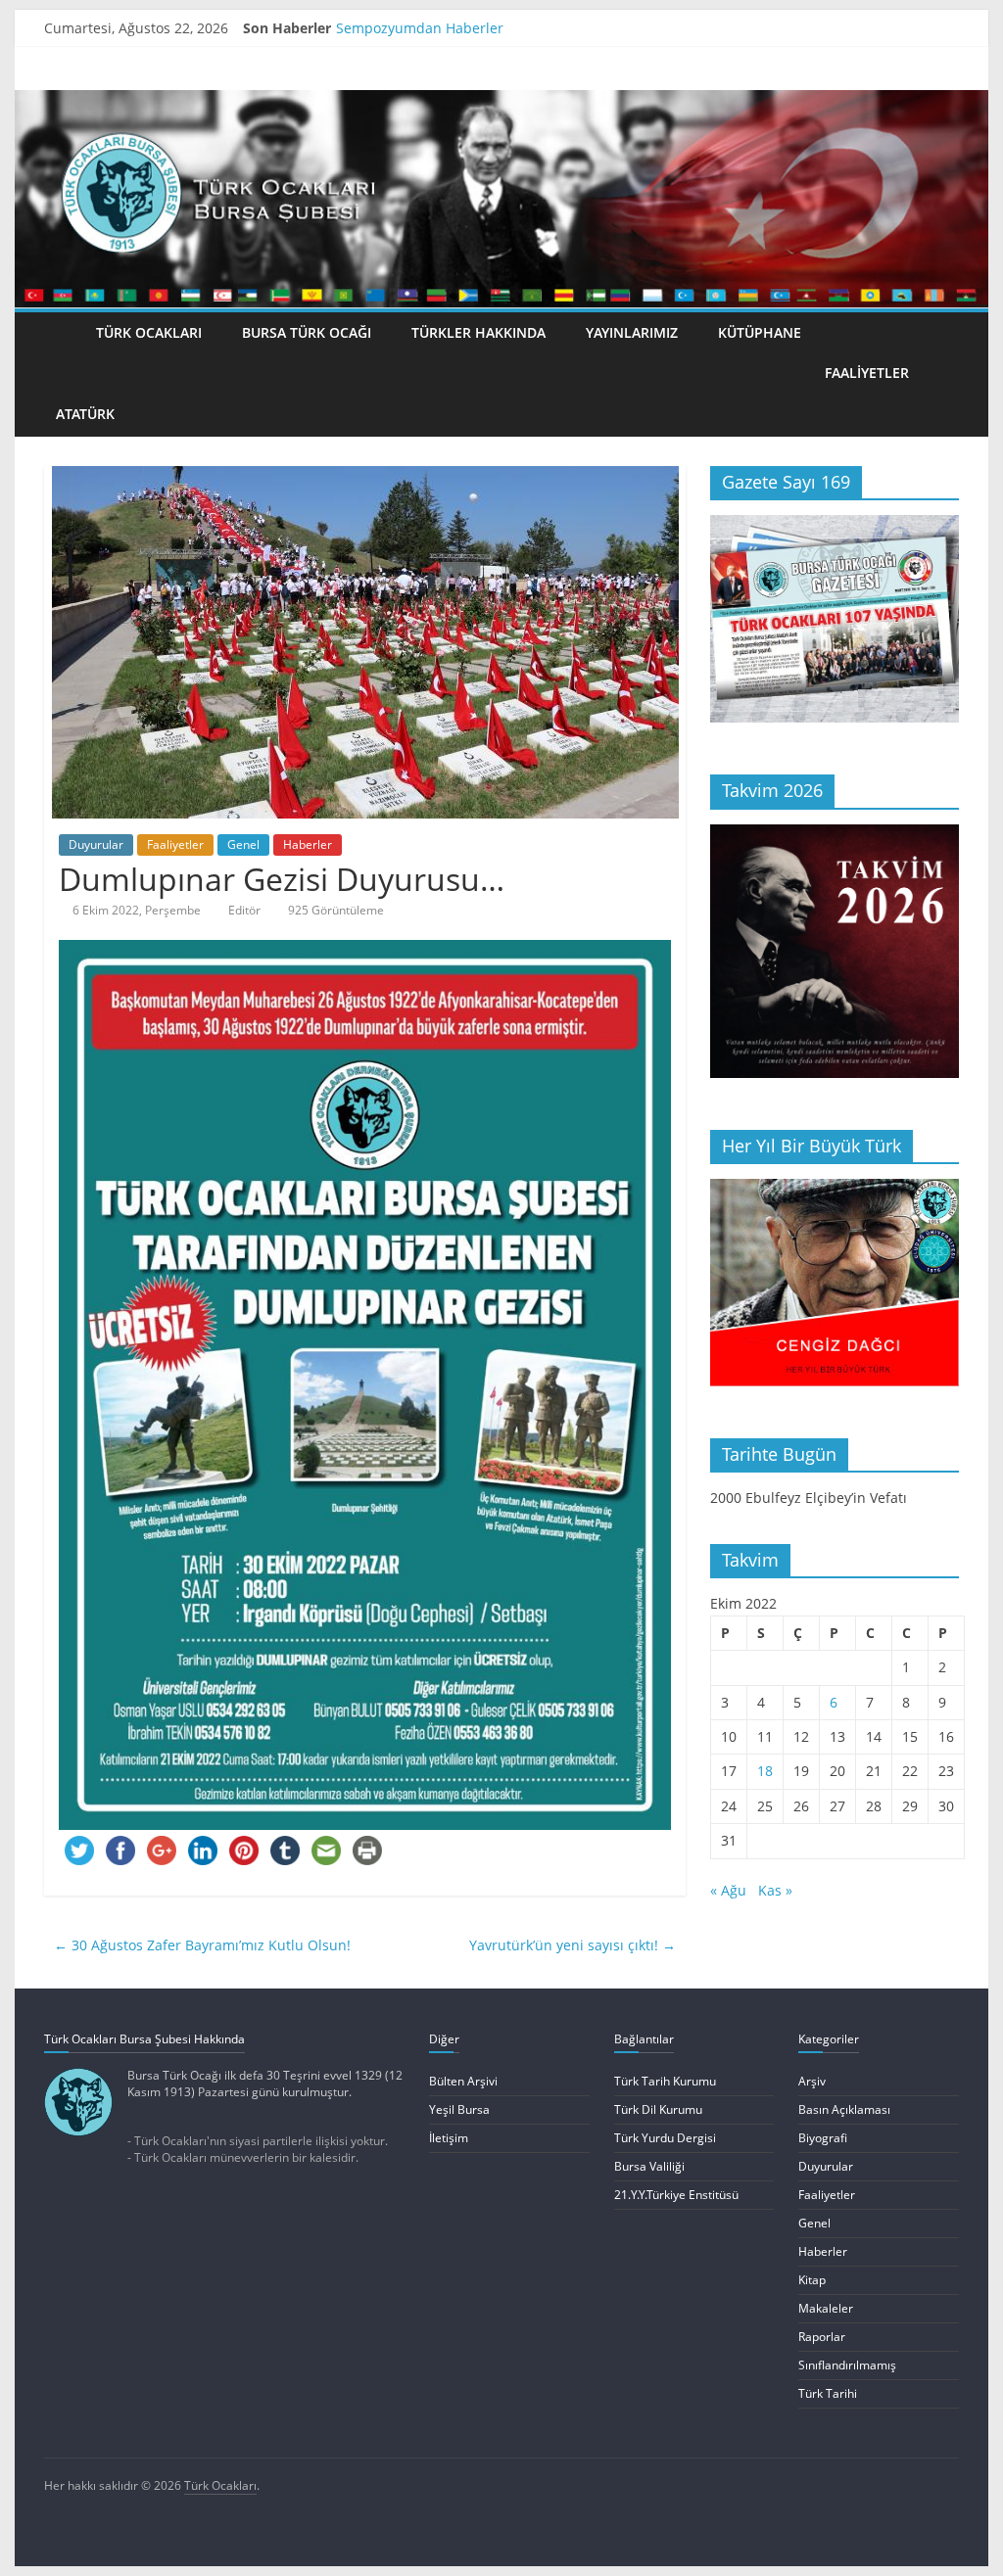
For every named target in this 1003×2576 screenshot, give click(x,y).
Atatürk (85, 414)
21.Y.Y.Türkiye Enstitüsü (676, 2195)
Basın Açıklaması (844, 2109)
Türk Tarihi (828, 2393)
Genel (243, 844)
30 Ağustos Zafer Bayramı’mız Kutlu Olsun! (202, 1945)
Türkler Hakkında (478, 332)
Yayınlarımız (632, 332)
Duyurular (96, 844)
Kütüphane (760, 332)
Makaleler (826, 2308)
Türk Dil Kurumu (658, 2109)
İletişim (449, 2138)
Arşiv (812, 2081)
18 (765, 1771)
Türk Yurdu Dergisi (665, 2138)
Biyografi (823, 2138)
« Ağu (728, 1890)
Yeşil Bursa (459, 2109)
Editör (244, 910)
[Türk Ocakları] (501, 100)
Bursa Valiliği (649, 2166)
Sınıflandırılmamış (847, 2365)
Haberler (308, 844)
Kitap (812, 2280)
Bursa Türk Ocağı (307, 332)
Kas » (775, 1890)
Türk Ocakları (149, 332)
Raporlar (822, 2337)
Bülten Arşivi (463, 2081)
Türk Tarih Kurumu (665, 2081)
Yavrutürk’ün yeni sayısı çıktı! (573, 1945)
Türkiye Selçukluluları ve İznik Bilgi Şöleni (471, 28)
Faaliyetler (867, 373)
